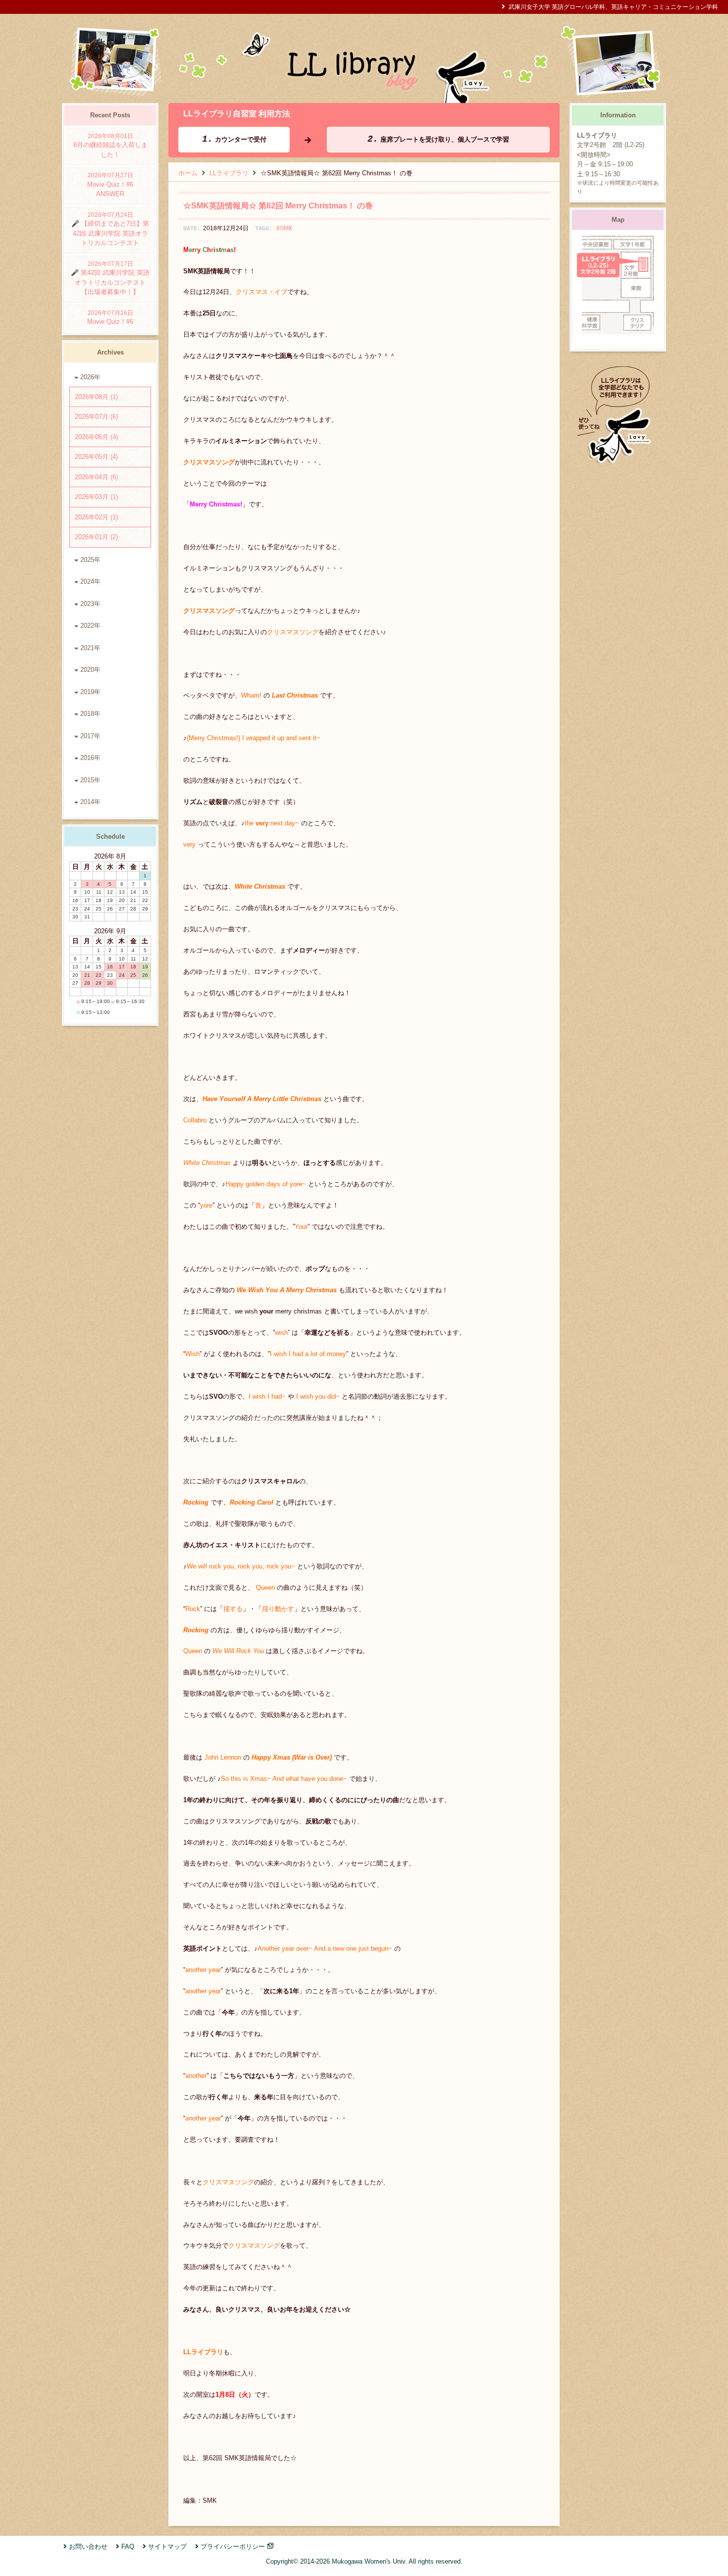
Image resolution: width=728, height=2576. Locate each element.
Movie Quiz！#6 (110, 318)
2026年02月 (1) (96, 517)
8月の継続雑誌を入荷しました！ (110, 146)
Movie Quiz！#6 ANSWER (113, 185)
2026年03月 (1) (96, 497)
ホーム (188, 173)
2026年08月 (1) (96, 397)
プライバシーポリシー (233, 2547)
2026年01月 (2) (96, 537)
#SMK (285, 228)
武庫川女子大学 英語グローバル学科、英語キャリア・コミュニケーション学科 (613, 7)
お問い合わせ (88, 2547)
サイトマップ (167, 2547)
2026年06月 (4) (96, 437)
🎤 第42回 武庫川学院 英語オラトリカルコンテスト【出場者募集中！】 (110, 278)
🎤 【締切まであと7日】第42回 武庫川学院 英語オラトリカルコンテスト (110, 229)
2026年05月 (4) (96, 457)
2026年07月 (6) (96, 417)
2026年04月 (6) (96, 477)
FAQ (128, 2547)
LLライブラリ (229, 173)
